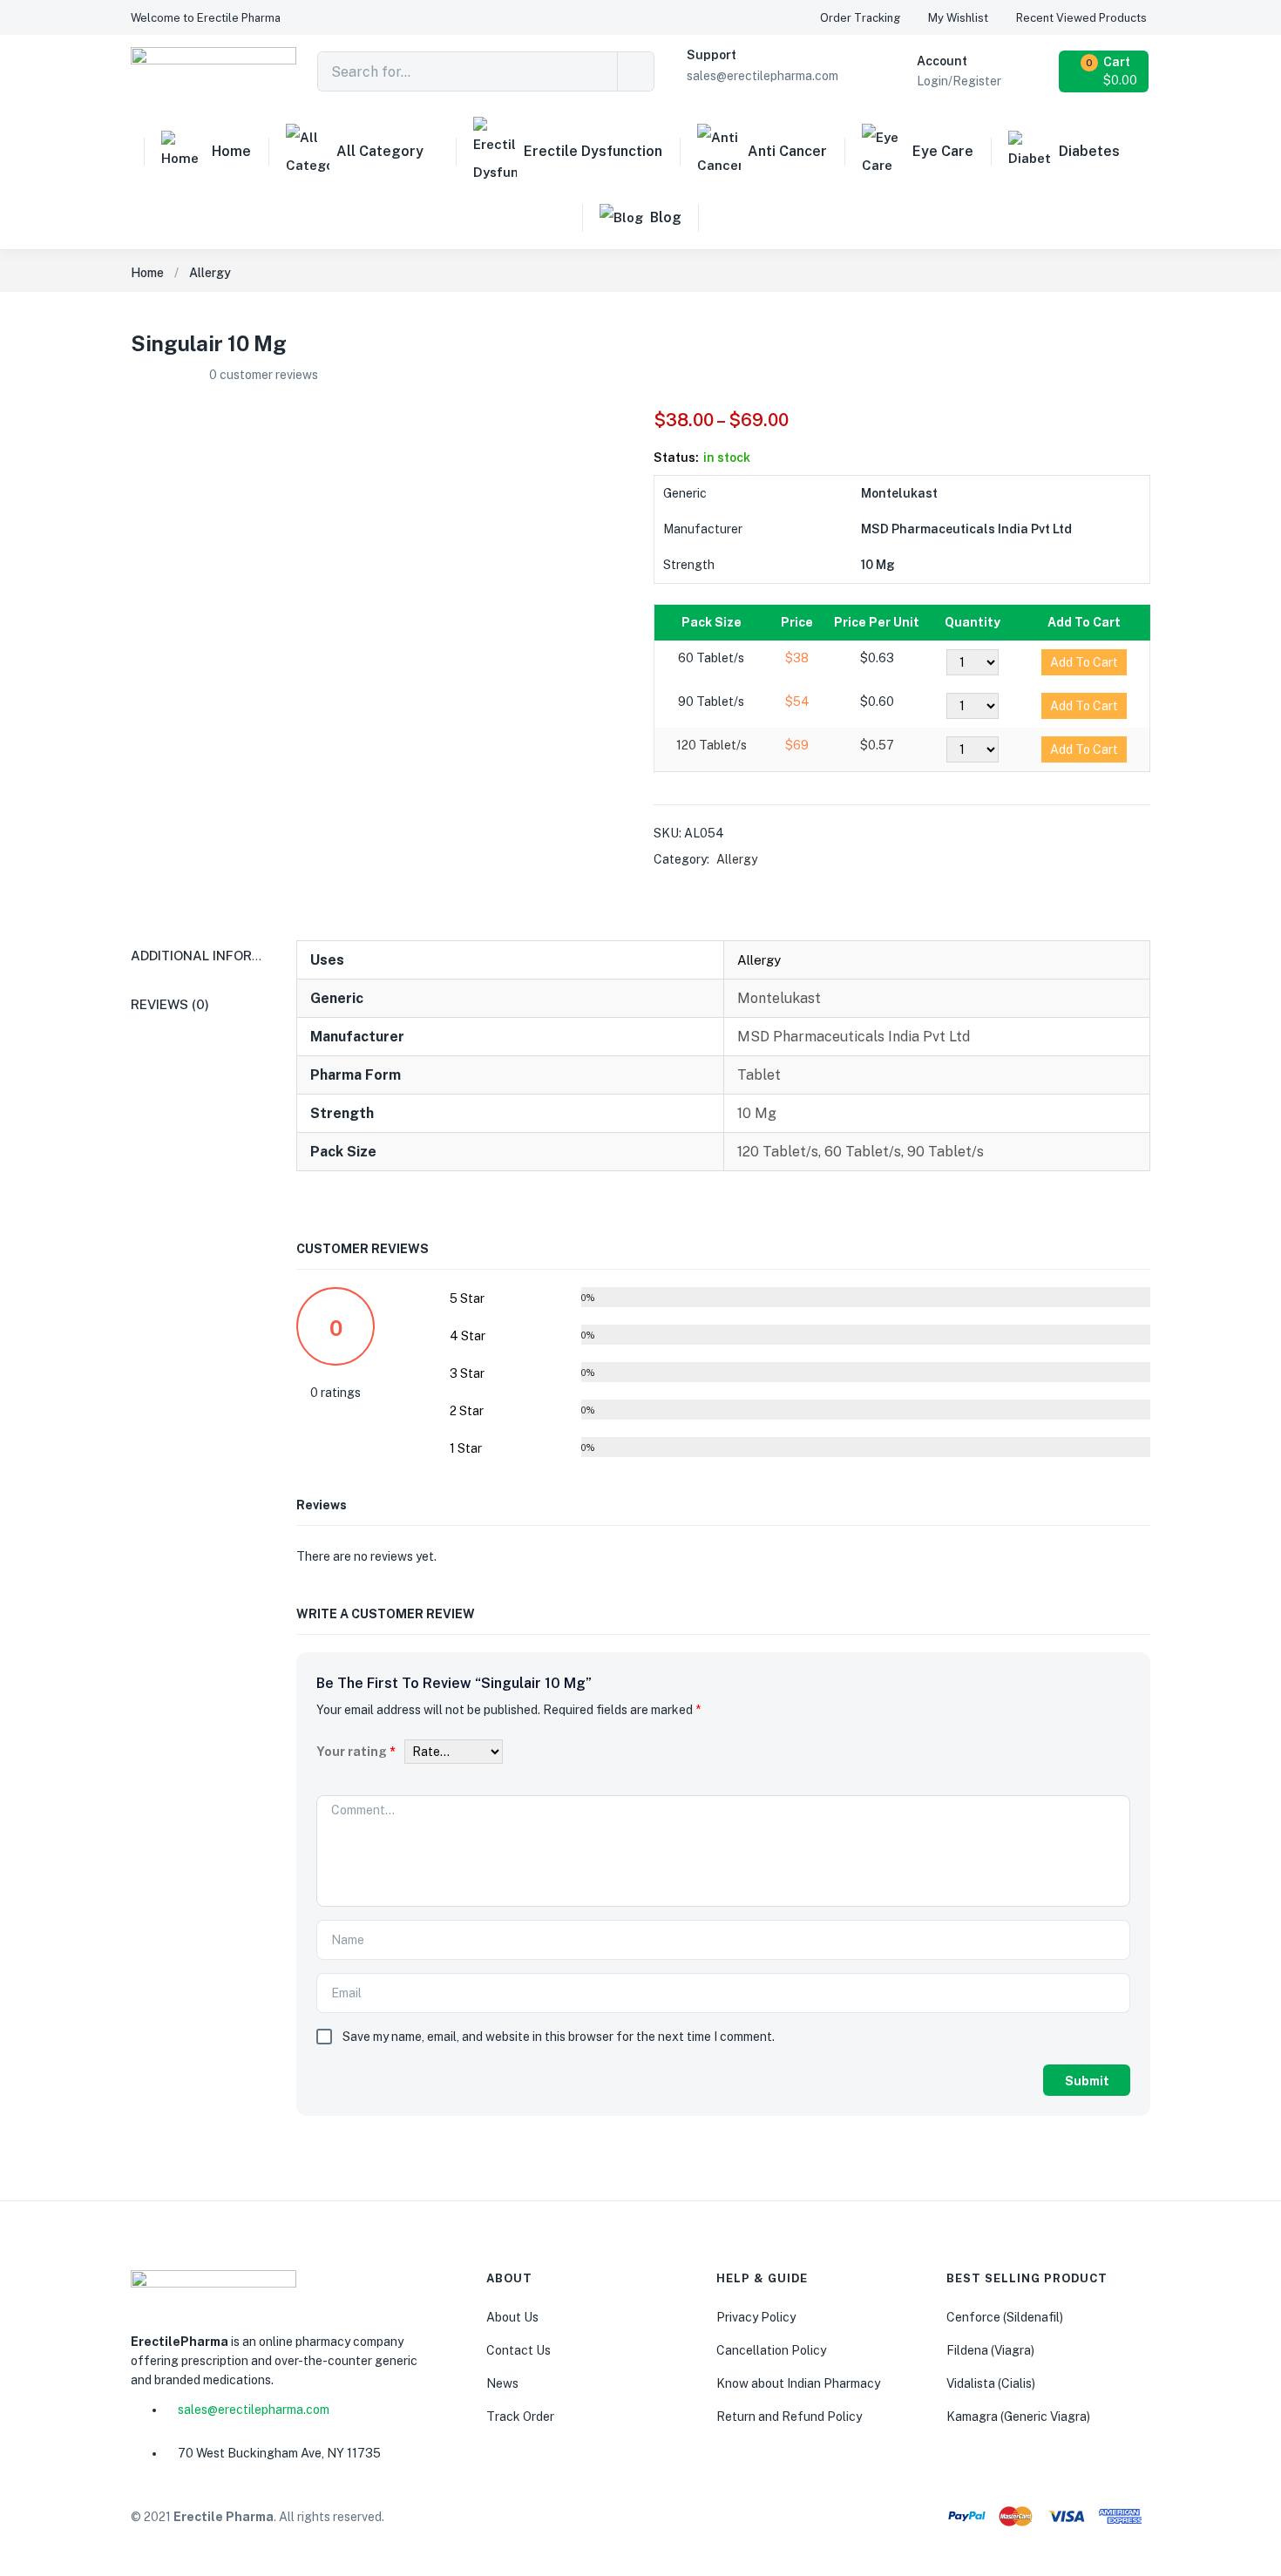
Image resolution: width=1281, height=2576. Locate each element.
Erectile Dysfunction (593, 151)
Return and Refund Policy (789, 2417)
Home (231, 151)
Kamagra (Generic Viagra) (1018, 2417)
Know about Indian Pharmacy (798, 2383)
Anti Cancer (787, 151)
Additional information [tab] (217, 956)
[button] (206, 18)
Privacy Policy (756, 2317)
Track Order (520, 2417)
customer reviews (264, 375)
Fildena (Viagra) (990, 2350)
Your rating (356, 1752)
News (502, 2383)
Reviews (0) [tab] (170, 1004)
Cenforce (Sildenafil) (1005, 2317)
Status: (676, 458)
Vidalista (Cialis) (991, 2383)
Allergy (210, 273)
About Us (512, 2317)
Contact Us (518, 2350)
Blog (666, 217)
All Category (380, 151)
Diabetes (1089, 151)
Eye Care (943, 151)
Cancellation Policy (771, 2350)
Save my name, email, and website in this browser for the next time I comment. (559, 2037)
